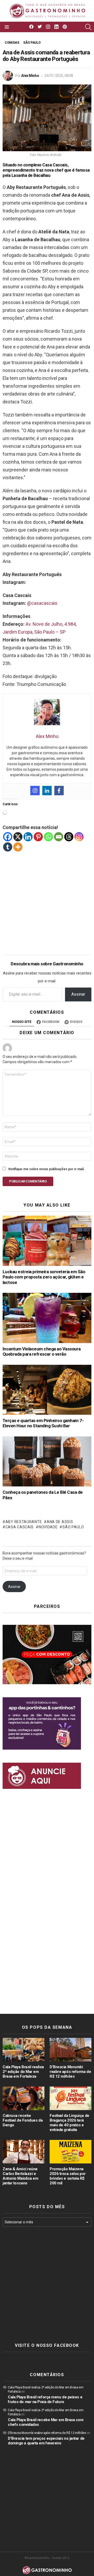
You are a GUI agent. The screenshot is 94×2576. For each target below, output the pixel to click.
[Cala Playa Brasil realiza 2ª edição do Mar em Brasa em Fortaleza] (23, 2050)
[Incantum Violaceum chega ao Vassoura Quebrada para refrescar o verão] (47, 1318)
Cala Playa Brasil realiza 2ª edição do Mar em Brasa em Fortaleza (23, 2072)
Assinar (78, 994)
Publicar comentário (28, 1181)
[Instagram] (35, 791)
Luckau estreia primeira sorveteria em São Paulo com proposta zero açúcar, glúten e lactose (44, 1277)
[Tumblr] (8, 847)
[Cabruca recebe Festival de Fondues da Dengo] (23, 2098)
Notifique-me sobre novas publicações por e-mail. (46, 1169)
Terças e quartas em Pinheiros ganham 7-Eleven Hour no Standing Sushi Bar (43, 1423)
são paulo (73, 1527)
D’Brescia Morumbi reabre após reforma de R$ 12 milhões (70, 2072)
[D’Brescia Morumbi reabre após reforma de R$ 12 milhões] (70, 2050)
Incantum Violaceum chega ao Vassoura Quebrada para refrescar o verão (42, 1352)
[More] (18, 847)
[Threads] (69, 837)
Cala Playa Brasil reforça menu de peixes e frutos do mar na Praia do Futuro (45, 2399)
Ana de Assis (60, 1522)
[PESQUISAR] (88, 27)
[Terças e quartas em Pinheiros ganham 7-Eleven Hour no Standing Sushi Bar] (47, 1390)
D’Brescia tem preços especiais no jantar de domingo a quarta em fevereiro (46, 2441)
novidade (48, 1527)
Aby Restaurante (24, 1522)
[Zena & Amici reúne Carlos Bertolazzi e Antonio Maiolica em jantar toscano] (23, 2152)
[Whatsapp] (48, 837)
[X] (18, 837)
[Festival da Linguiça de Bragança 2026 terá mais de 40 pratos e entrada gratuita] (70, 2098)
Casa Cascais (20, 1527)
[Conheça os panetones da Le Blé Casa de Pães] (47, 1461)
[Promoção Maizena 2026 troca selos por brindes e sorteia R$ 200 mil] (70, 2152)
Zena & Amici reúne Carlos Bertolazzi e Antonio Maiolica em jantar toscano (20, 2176)
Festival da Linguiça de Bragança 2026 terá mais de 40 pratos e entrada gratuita (69, 2123)
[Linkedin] (47, 791)
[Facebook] (59, 791)
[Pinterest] (38, 837)
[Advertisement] (47, 899)
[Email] (59, 837)
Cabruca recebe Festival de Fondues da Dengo (23, 2120)
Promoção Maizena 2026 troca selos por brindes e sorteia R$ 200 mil (68, 2176)
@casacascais (42, 603)
